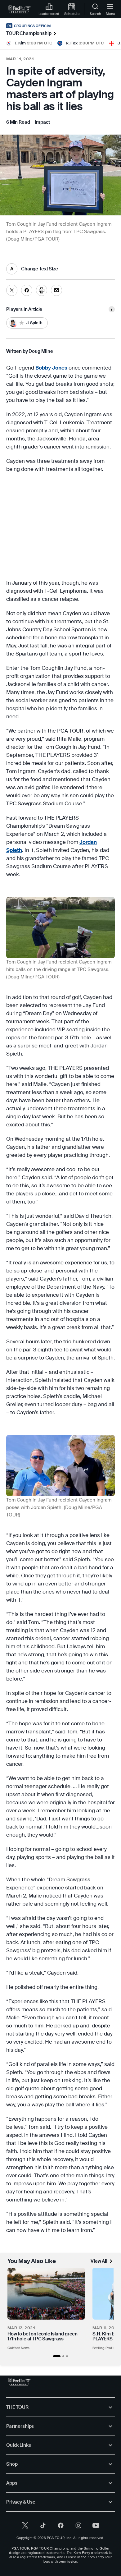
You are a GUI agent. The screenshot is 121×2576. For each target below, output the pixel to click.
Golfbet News (19, 2348)
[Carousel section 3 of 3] (67, 2356)
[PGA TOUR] (20, 2382)
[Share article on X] (12, 290)
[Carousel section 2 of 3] (63, 2356)
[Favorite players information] (112, 309)
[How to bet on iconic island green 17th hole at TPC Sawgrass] (46, 2294)
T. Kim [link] (20, 43)
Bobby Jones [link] (51, 368)
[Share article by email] (56, 290)
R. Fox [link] (72, 43)
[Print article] (42, 290)
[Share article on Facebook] (27, 290)
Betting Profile (104, 2348)
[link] (20, 9)
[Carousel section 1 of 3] (57, 2356)
